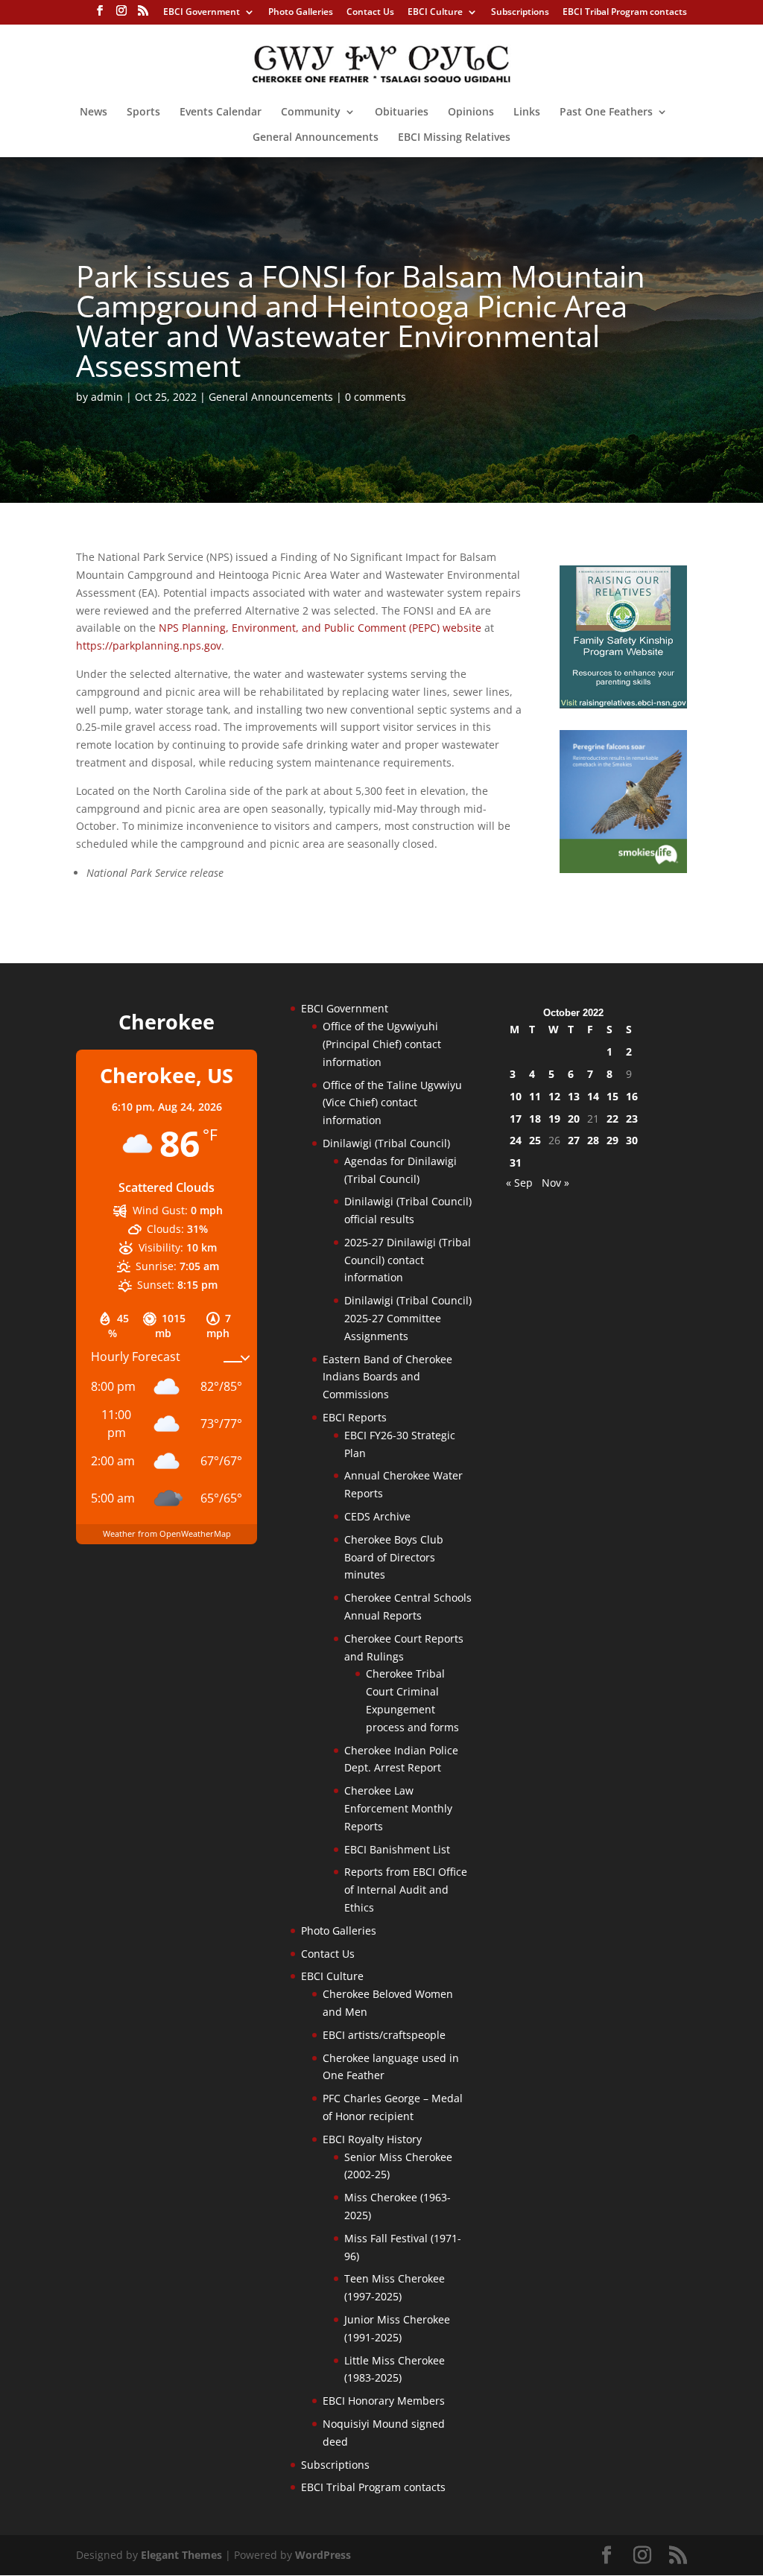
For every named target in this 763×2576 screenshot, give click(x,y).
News (94, 112)
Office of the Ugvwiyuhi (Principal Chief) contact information (382, 1044)
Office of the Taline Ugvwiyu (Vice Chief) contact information (392, 1103)
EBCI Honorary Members (384, 2401)
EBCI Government (202, 13)
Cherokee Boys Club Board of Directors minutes (394, 1557)
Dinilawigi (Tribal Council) (386, 1143)
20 (574, 1119)
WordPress (323, 2555)
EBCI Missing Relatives (454, 138)
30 (632, 1140)
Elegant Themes (181, 2555)
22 (612, 1119)
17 (516, 1119)
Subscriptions (520, 13)
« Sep (519, 1183)
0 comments (376, 397)
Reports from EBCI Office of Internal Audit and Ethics (406, 1890)
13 (574, 1096)
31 (516, 1162)
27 (574, 1140)
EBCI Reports (355, 1417)
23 (632, 1119)
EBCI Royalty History (372, 2139)
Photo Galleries (301, 13)
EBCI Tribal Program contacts (625, 13)
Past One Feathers (606, 112)
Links (527, 112)
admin (107, 397)
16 (632, 1096)
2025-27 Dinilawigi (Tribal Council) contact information (408, 1260)
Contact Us (370, 13)
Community (311, 112)
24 (516, 1140)
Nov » (555, 1183)
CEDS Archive (377, 1516)
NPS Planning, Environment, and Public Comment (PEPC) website (320, 628)
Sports (143, 112)
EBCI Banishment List (397, 1849)
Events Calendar (221, 112)
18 (535, 1119)
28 (593, 1140)
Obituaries (402, 112)
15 (612, 1096)
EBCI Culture (435, 13)
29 (612, 1140)
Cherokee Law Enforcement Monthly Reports (398, 1808)
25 (535, 1140)
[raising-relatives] (623, 704)
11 (535, 1096)
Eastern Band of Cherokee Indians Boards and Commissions (387, 1377)
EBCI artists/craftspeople (384, 2035)
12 (554, 1096)
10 (516, 1096)
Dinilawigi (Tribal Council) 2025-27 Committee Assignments (408, 1318)
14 (593, 1096)
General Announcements (316, 138)
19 (554, 1119)
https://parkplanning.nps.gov (149, 645)
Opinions (471, 112)
